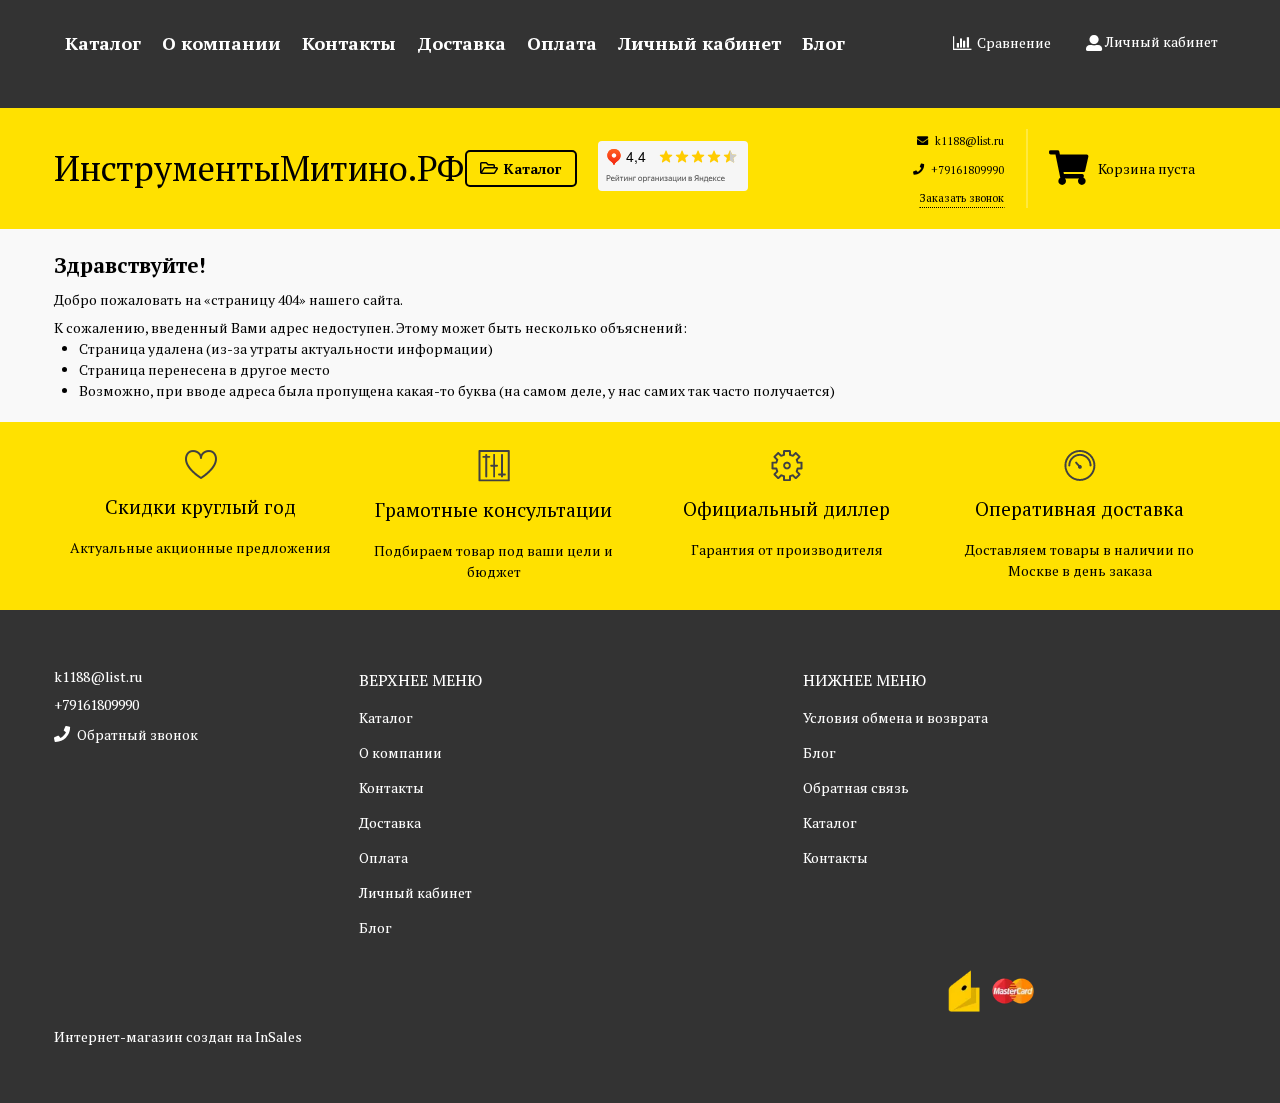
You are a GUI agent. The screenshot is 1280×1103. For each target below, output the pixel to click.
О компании (221, 43)
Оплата (562, 43)
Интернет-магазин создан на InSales (178, 1036)
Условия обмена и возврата (895, 717)
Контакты (349, 43)
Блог (823, 43)
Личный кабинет (699, 43)
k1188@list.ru (98, 676)
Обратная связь (856, 787)
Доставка (461, 43)
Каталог (103, 43)
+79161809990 (96, 704)
